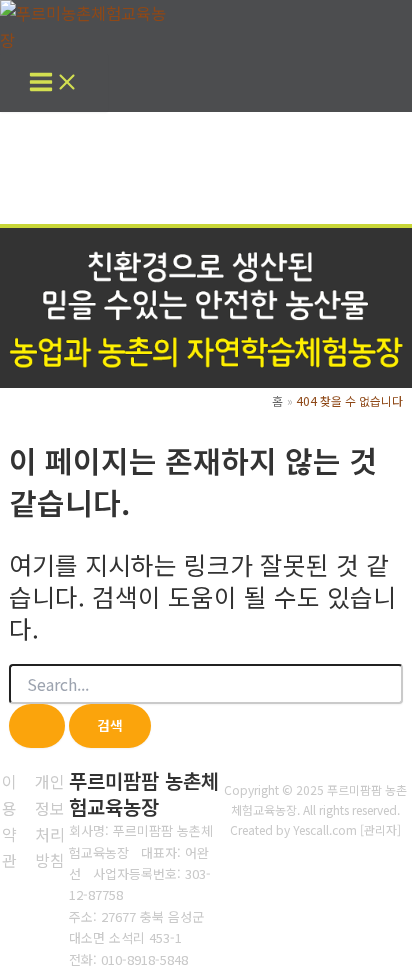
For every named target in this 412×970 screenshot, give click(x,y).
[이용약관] (10, 821)
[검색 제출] (37, 726)
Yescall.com (325, 829)
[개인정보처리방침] (50, 821)
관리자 (380, 829)
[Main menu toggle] (54, 83)
